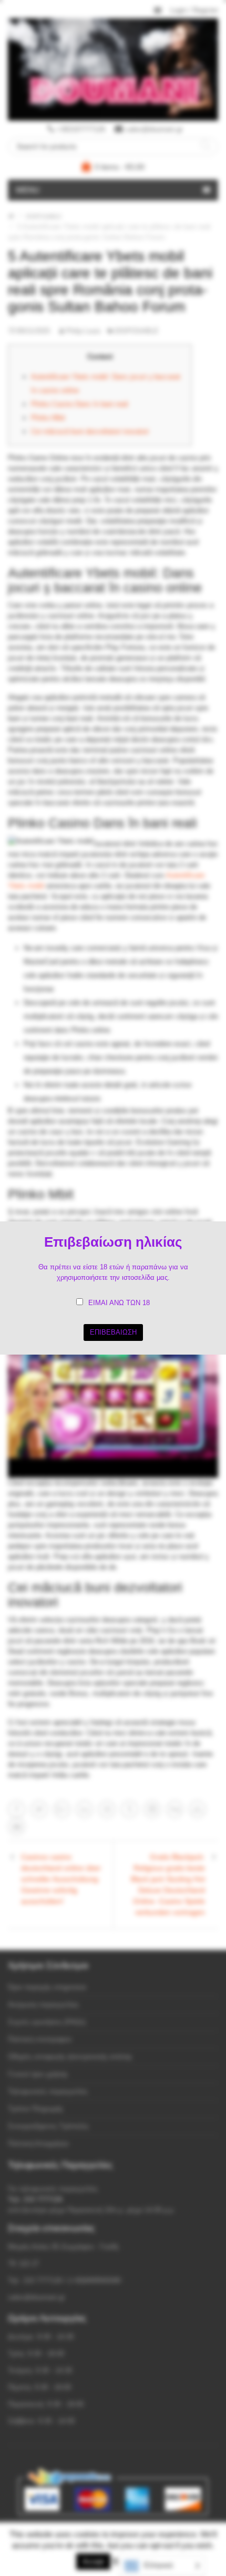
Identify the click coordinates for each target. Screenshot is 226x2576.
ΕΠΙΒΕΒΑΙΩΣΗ (113, 1332)
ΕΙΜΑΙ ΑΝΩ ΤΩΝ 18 (119, 1303)
